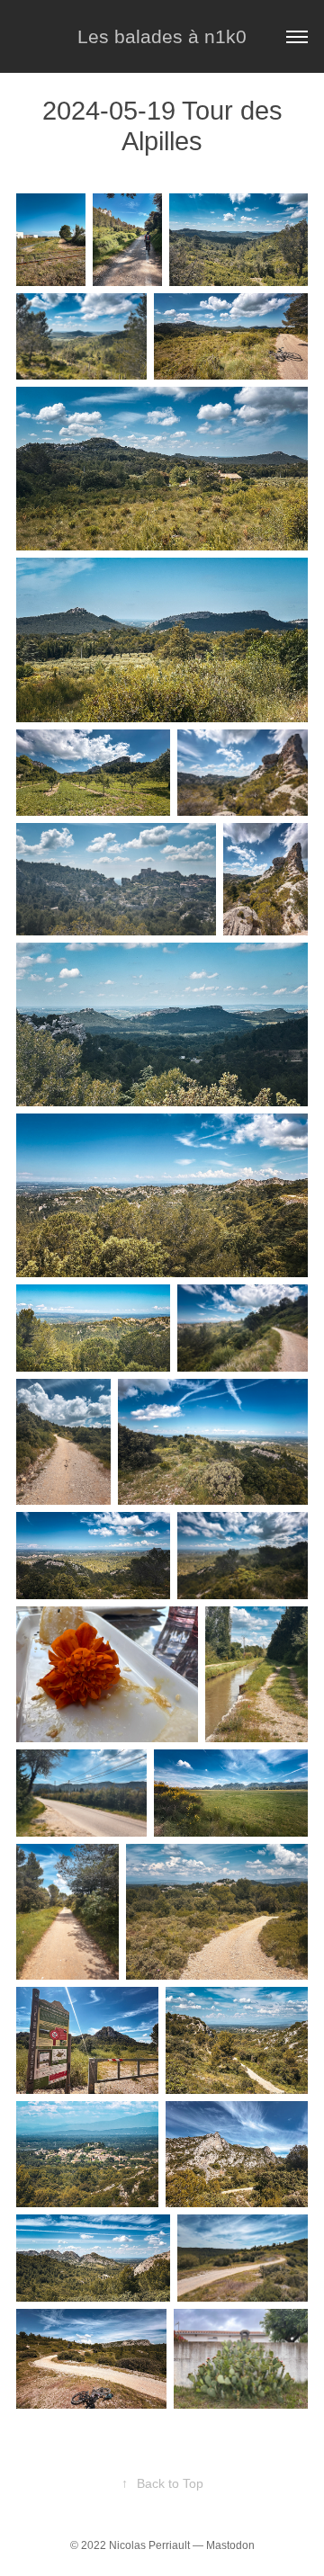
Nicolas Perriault (149, 2545)
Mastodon (230, 2545)
